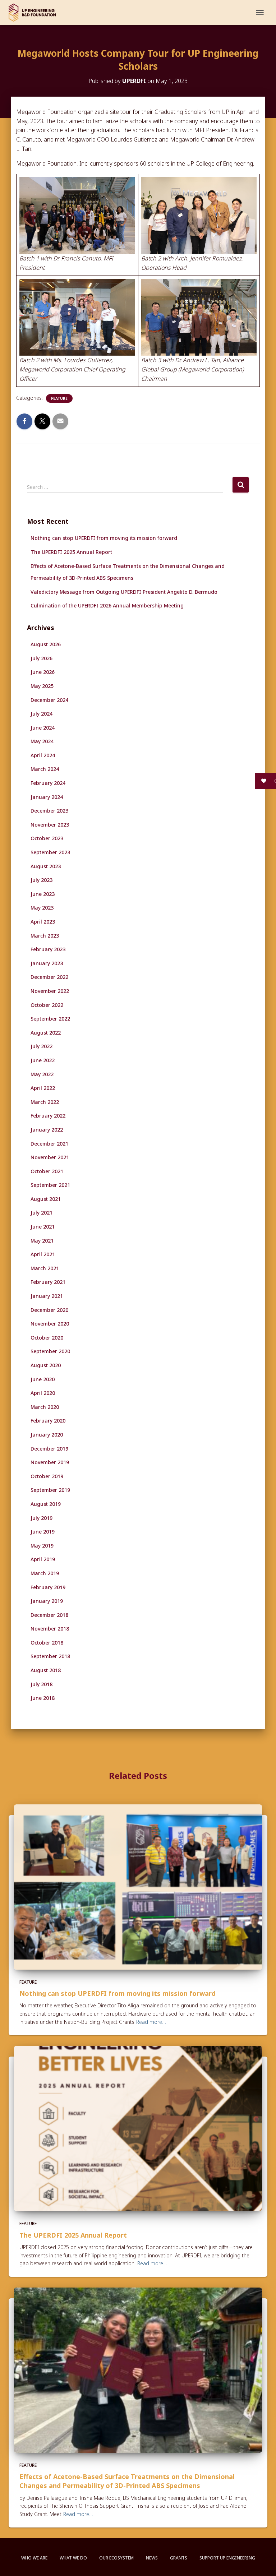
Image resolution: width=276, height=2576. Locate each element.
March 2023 (45, 936)
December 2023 (49, 811)
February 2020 (48, 1421)
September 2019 (50, 1490)
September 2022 (50, 1019)
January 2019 (47, 1601)
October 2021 (47, 1171)
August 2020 (46, 1365)
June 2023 (43, 894)
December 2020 (49, 1310)
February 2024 (48, 783)
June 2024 (43, 728)
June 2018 (43, 1698)
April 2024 (43, 755)
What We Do (73, 2558)
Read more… (151, 2022)
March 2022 (45, 1102)
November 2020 (50, 1324)
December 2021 (49, 1144)
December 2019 (49, 1449)
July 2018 (42, 1684)
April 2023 (43, 922)
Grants (179, 2558)
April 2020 (43, 1393)
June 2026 (43, 672)
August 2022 (46, 1033)
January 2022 (47, 1130)
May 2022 (42, 1074)
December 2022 (49, 977)
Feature (59, 398)
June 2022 (43, 1060)
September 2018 (50, 1656)
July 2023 (42, 880)
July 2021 (42, 1213)
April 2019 (43, 1559)
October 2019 (47, 1476)
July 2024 (42, 714)
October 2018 (47, 1643)
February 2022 (48, 1116)
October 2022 (47, 1005)
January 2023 (47, 963)
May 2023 (42, 908)
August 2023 (46, 866)
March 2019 (45, 1573)
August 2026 (46, 644)
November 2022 (50, 991)
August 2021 (46, 1199)
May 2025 (42, 686)
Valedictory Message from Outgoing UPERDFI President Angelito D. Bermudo (124, 592)
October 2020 (47, 1338)
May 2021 (42, 1241)
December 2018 (49, 1615)
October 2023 (47, 838)
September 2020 (50, 1351)
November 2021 (50, 1157)
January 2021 (47, 1296)
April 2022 (43, 1088)
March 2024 (45, 769)
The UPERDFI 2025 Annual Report (71, 552)
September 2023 (50, 852)
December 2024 (49, 700)
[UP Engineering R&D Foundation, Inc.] (35, 13)
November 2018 (50, 1629)
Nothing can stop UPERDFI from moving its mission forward (104, 538)
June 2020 (43, 1379)
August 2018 (46, 1670)
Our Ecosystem (116, 2558)
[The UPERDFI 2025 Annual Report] (138, 2128)
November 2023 (50, 825)
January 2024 (47, 797)
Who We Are (34, 2558)
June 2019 (43, 1532)
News (152, 2558)
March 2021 (45, 1268)
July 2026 (42, 658)
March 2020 (45, 1407)
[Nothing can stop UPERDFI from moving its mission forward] (138, 1886)
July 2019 (42, 1518)
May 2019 (42, 1546)
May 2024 (42, 741)
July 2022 (42, 1046)
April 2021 (43, 1254)
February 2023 (48, 949)
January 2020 (47, 1435)
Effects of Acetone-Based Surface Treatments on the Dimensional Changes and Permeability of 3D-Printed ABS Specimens (127, 2481)
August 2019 (46, 1504)
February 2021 (48, 1282)
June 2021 (43, 1227)
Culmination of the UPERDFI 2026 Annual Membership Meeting (107, 605)
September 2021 (50, 1185)
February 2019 (48, 1587)
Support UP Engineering (227, 2558)
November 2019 (50, 1462)
